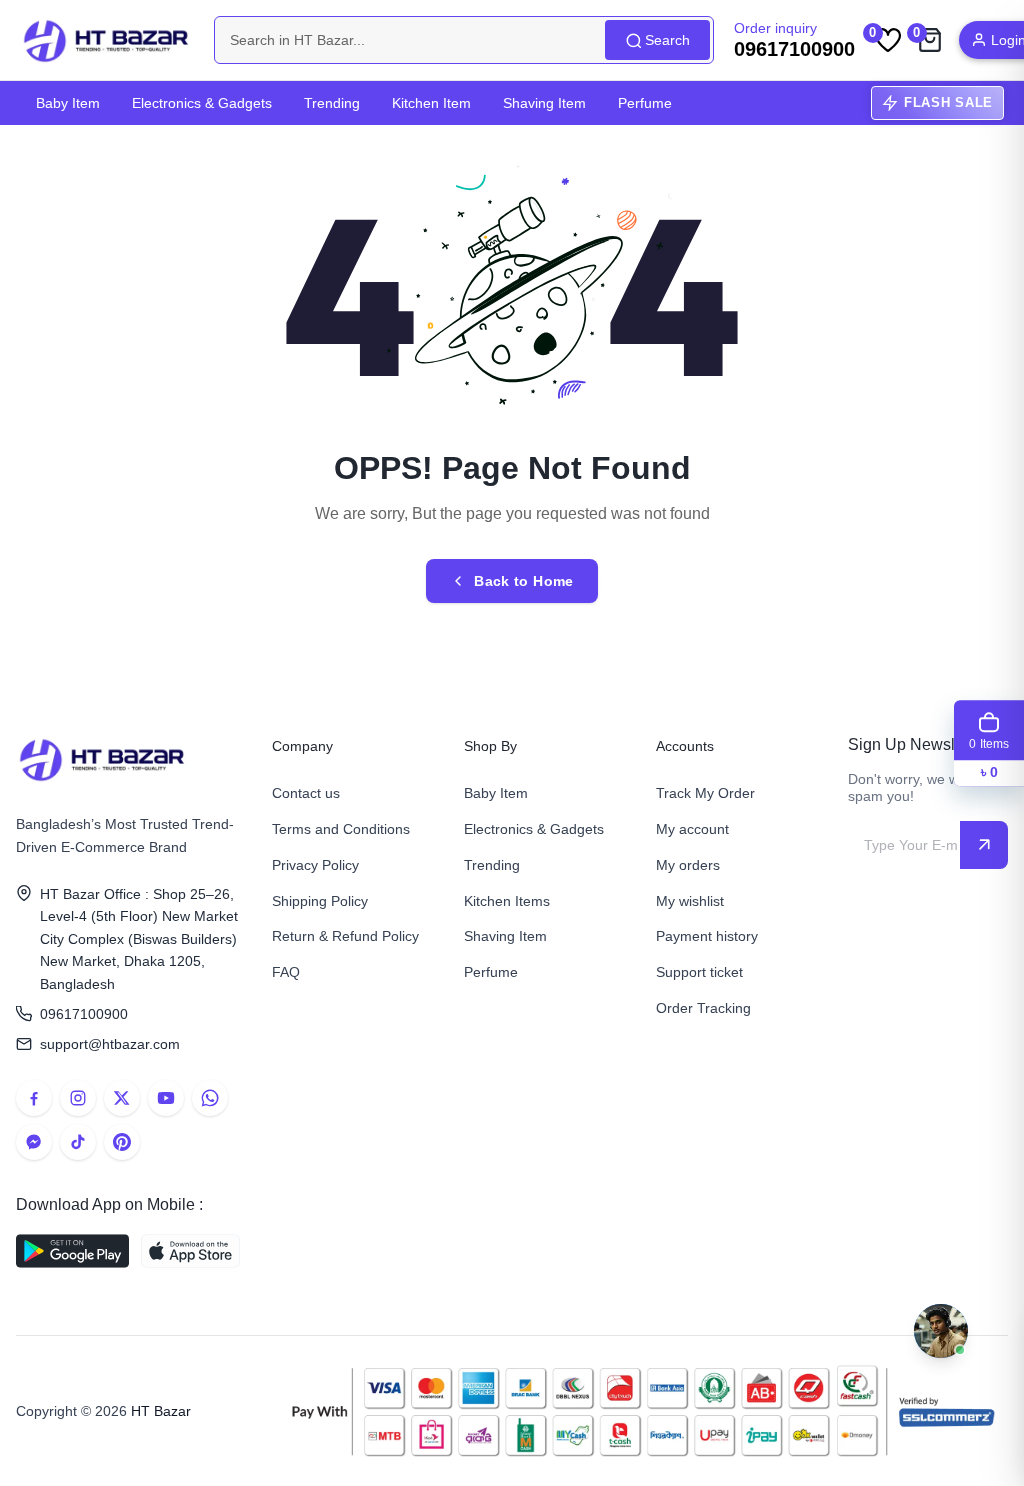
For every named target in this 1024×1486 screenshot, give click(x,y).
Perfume (645, 103)
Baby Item (68, 103)
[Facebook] (34, 1098)
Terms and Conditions (341, 829)
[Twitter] (122, 1098)
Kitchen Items (507, 901)
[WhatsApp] (210, 1098)
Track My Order (705, 793)
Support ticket (699, 972)
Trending (332, 103)
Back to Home (523, 581)
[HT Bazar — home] (107, 40)
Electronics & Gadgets (202, 103)
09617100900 (84, 1014)
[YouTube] (166, 1098)
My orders (688, 865)
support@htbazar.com (110, 1044)
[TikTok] (78, 1142)
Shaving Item (544, 103)
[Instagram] (78, 1098)
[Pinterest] (122, 1142)
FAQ (286, 972)
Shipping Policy (320, 901)
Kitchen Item (431, 103)
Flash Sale (948, 102)
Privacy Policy (315, 865)
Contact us (306, 793)
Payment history (707, 936)
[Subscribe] (984, 845)
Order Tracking (703, 1008)
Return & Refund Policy (345, 936)
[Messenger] (34, 1142)
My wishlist (690, 901)
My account (692, 829)
